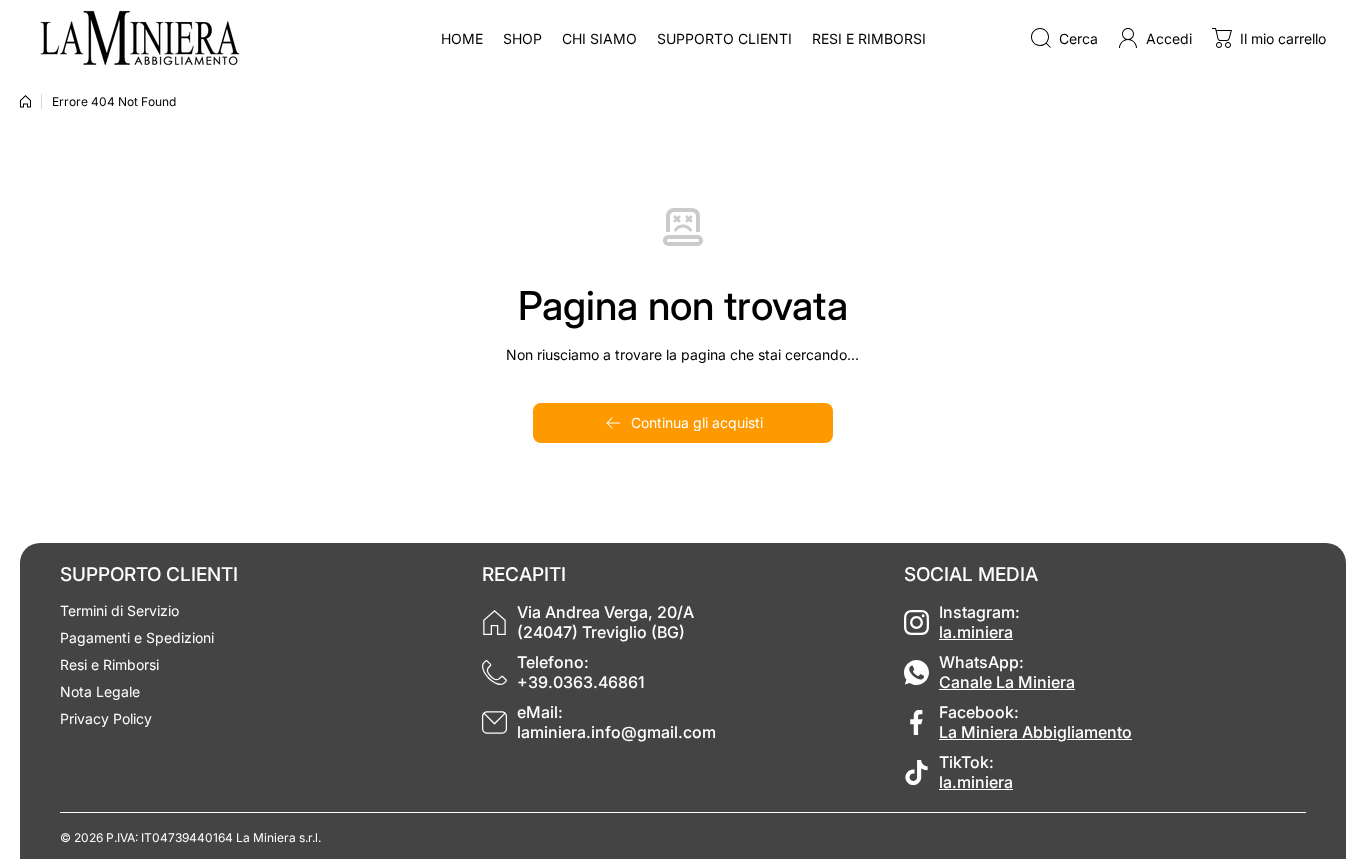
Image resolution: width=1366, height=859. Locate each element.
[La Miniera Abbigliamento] (140, 38)
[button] (1269, 38)
